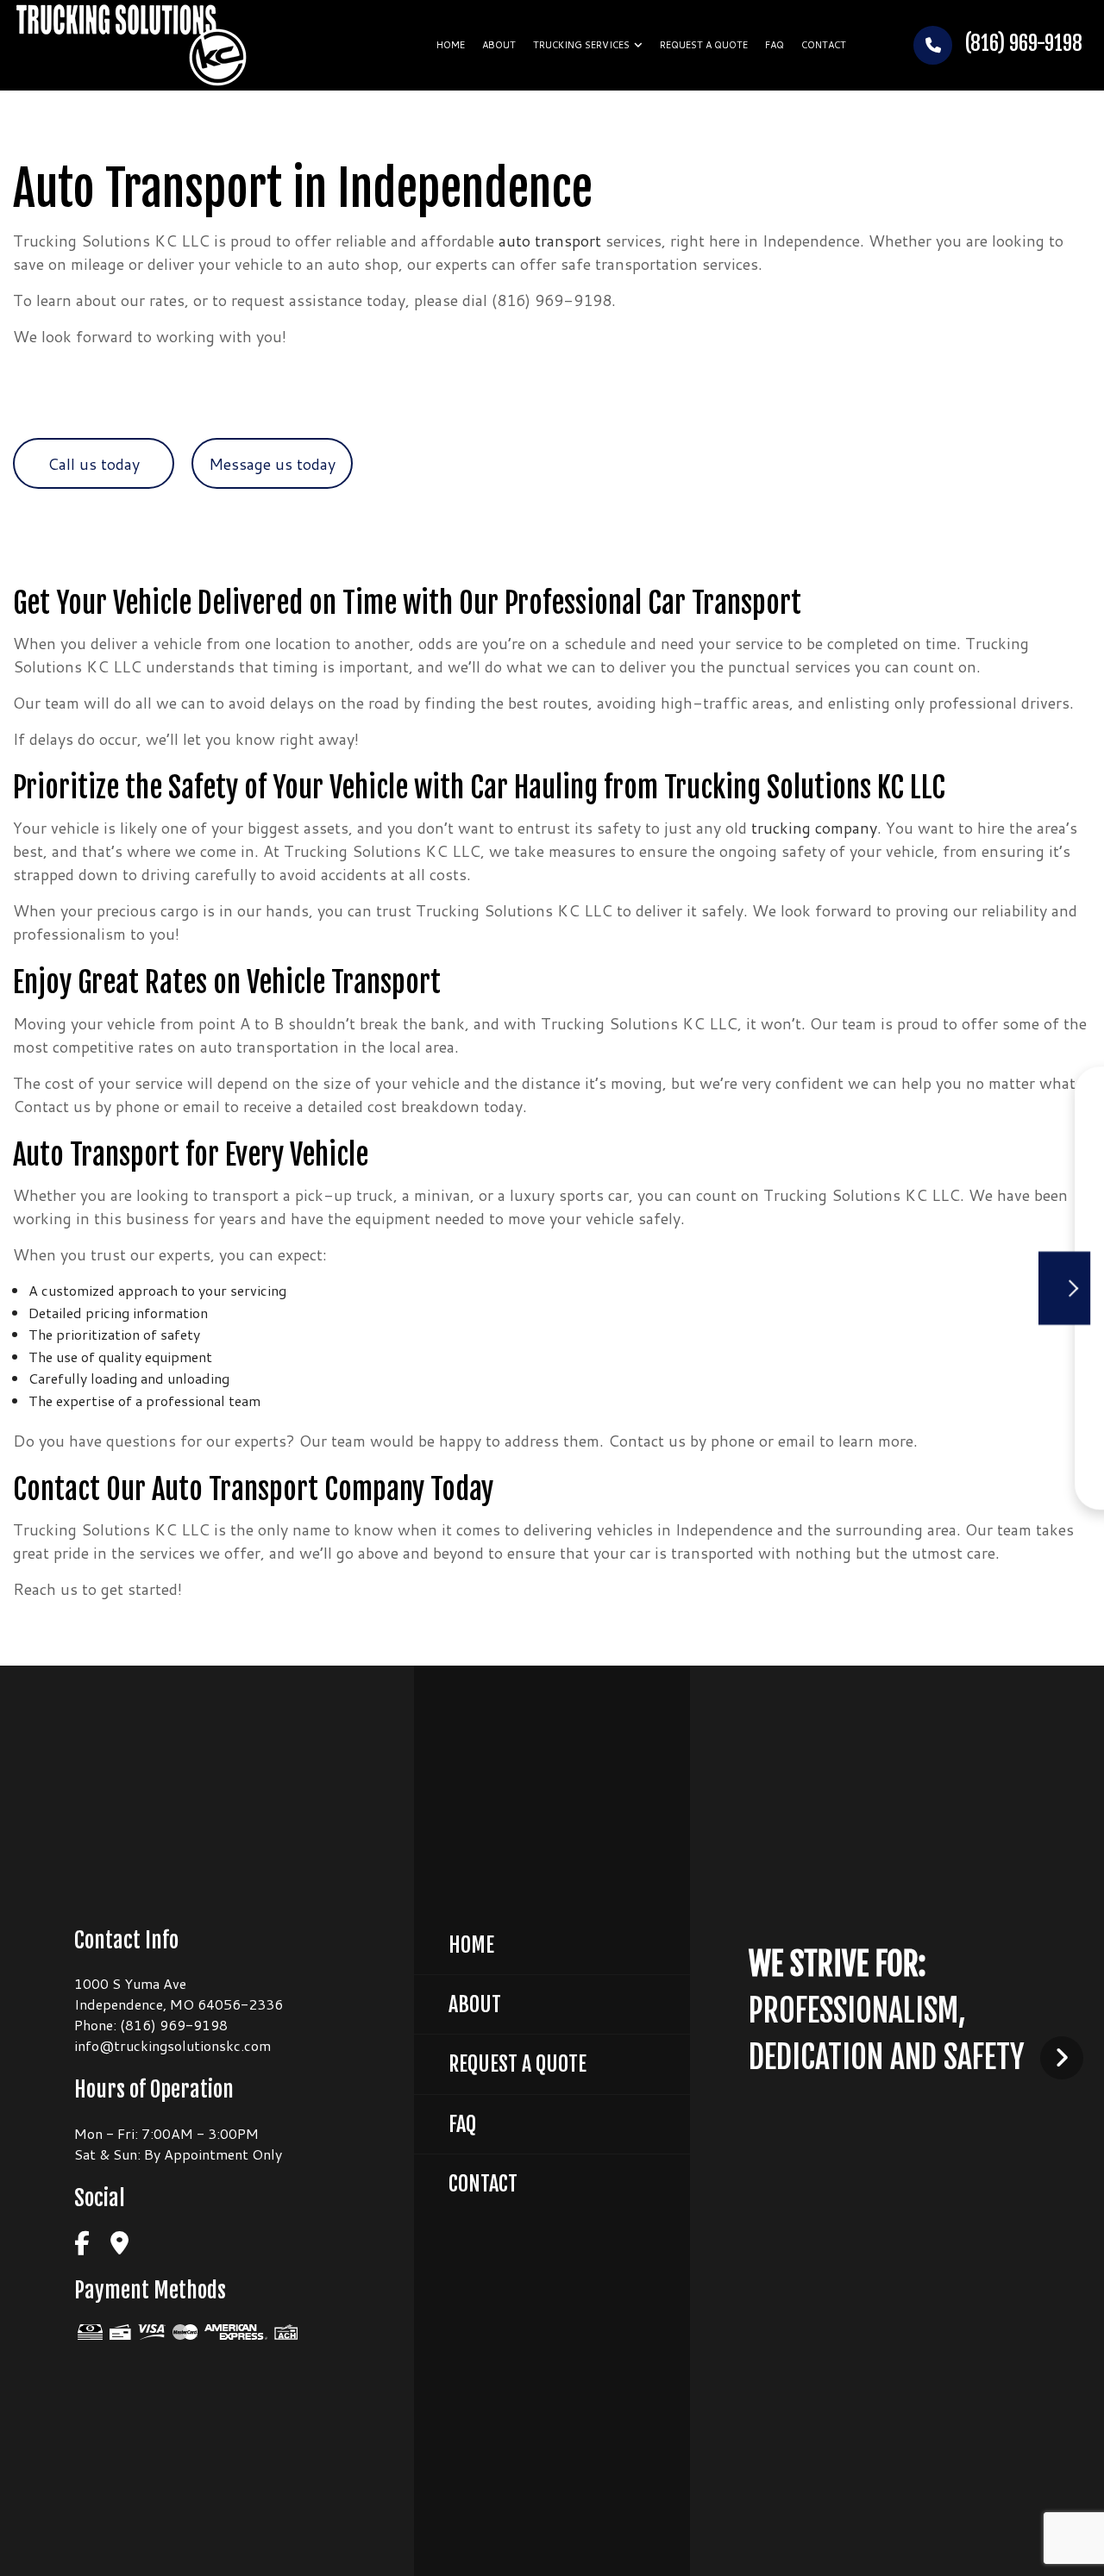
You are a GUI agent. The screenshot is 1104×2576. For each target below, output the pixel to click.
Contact (824, 45)
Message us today (272, 464)
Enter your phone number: (841, 1207)
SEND (1000, 1446)
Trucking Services (581, 45)
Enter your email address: (840, 1267)
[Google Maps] (119, 2244)
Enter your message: (827, 1327)
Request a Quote (704, 45)
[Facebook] (82, 2244)
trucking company (814, 828)
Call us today (94, 464)
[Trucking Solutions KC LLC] (132, 44)
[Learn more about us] (1062, 2057)
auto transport (550, 241)
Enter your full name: (828, 1147)
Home (451, 45)
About (499, 45)
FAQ (775, 45)
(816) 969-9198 (1022, 44)
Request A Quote (517, 2064)
